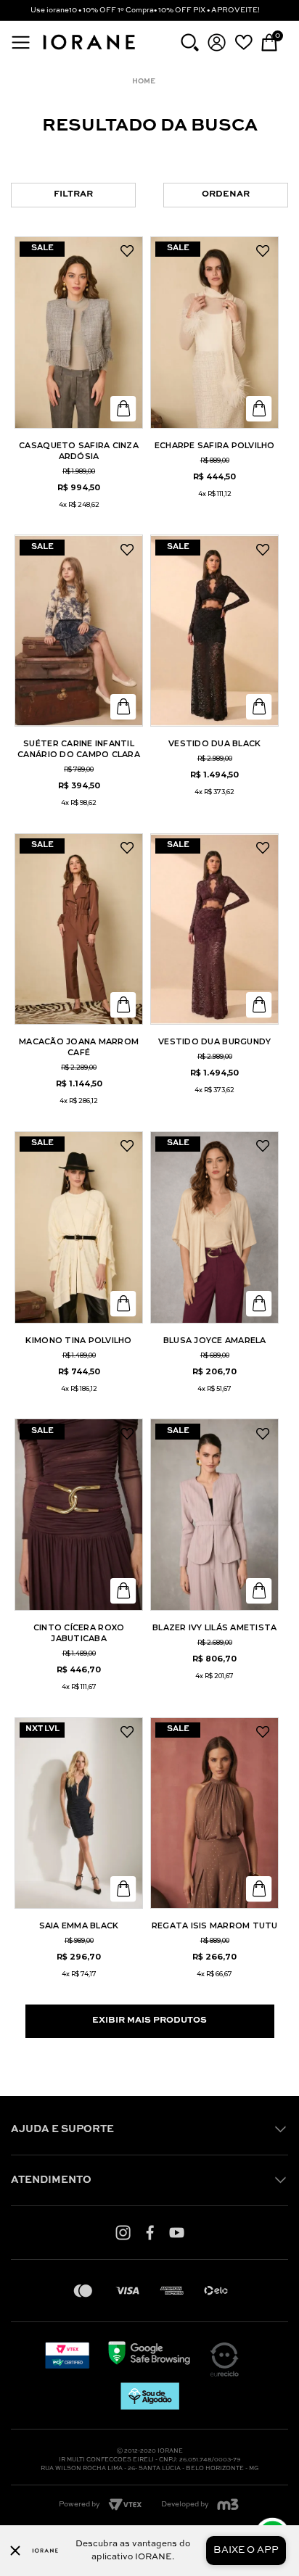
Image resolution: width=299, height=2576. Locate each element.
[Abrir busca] (190, 42)
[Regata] (214, 1813)
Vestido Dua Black (214, 743)
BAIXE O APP (246, 2550)
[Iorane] (89, 51)
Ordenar (226, 194)
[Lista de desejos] (243, 42)
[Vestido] (214, 631)
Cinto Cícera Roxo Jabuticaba (79, 1633)
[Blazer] (214, 1515)
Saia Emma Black (79, 1925)
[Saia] (79, 1813)
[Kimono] (79, 1227)
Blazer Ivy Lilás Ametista (215, 1627)
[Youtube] (177, 2232)
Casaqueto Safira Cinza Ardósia (79, 451)
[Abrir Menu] (21, 42)
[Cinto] (79, 1515)
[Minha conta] (217, 42)
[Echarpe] (214, 333)
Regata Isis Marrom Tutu (215, 1925)
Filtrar (73, 194)
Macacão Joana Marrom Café (79, 1047)
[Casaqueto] (79, 333)
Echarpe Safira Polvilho (215, 445)
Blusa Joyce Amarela (215, 1340)
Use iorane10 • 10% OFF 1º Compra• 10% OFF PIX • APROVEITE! (145, 10)
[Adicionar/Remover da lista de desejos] (127, 252)
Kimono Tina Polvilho (78, 1340)
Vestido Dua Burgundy (214, 1041)
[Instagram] (123, 2232)
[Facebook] (150, 2232)
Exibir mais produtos (149, 2020)
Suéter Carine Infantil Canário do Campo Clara (79, 749)
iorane (147, 82)
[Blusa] (214, 1227)
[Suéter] (79, 631)
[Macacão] (79, 929)
